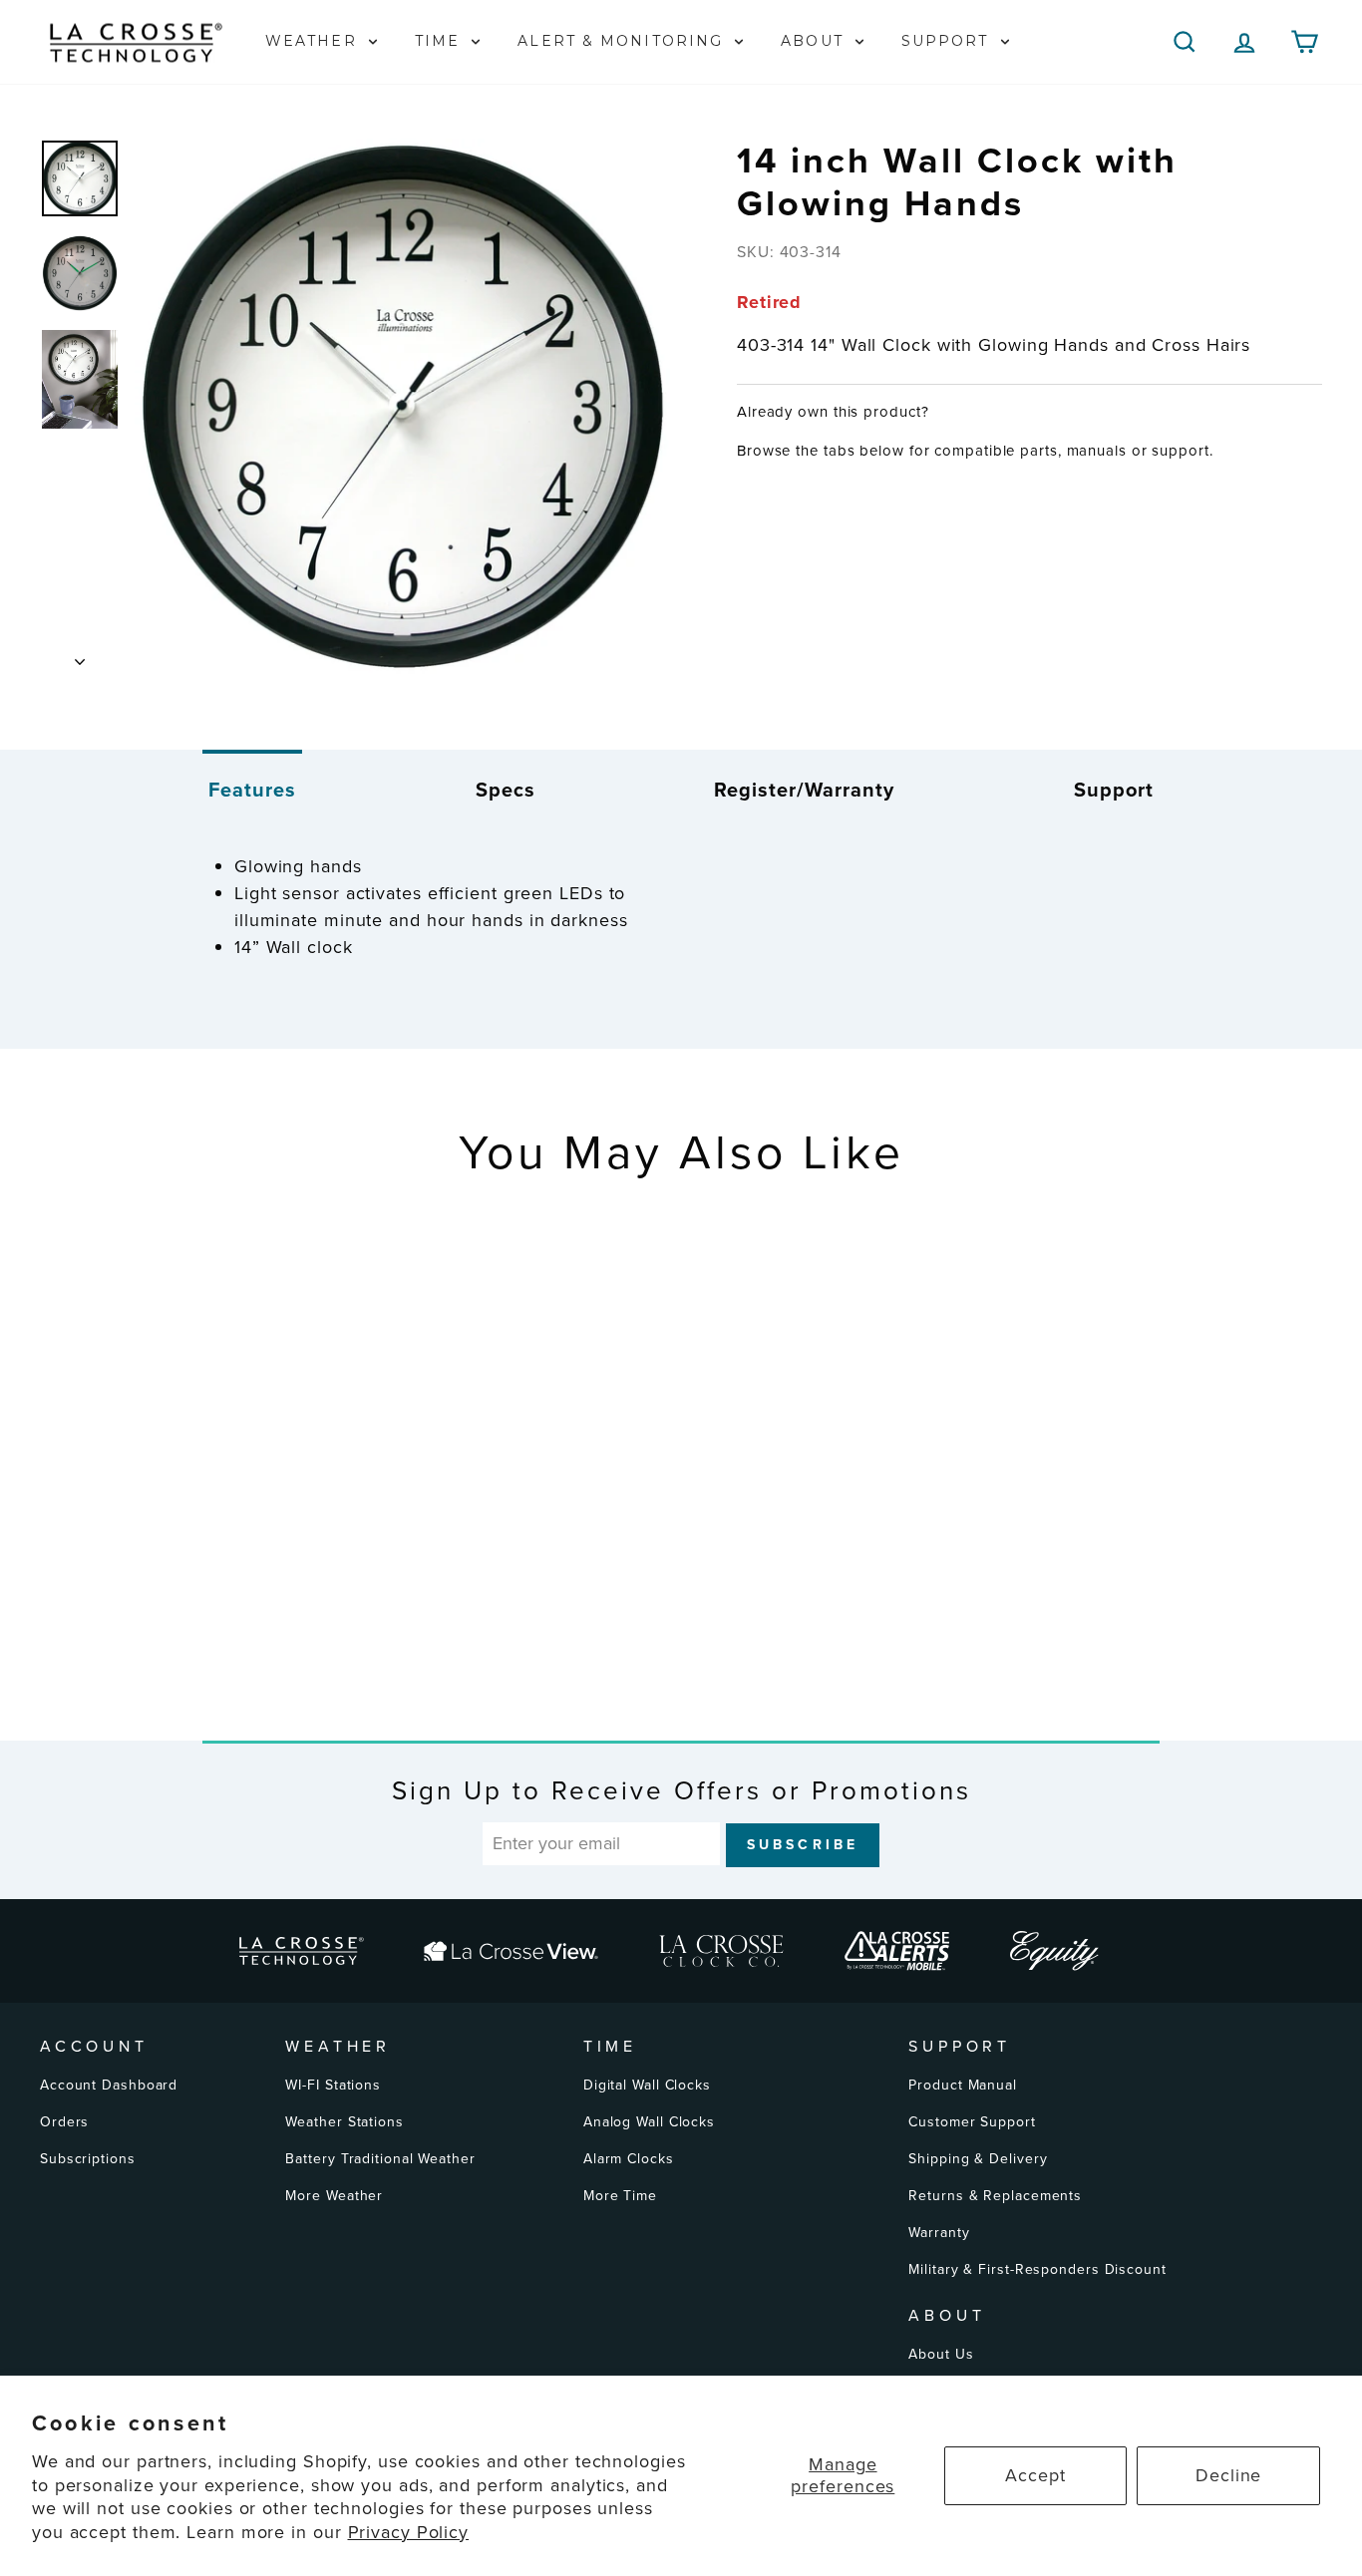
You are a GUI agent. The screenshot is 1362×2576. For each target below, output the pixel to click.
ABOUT (815, 41)
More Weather (334, 2196)
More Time (620, 2196)
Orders (64, 2122)
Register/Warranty (804, 790)
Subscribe (803, 1845)
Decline (1228, 2475)
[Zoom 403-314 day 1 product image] (402, 407)
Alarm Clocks (629, 2159)
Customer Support (972, 2122)
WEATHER (314, 41)
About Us (941, 2354)
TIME (441, 41)
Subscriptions (88, 2159)
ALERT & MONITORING (623, 41)
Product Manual (963, 2085)
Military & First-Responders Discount (1037, 2269)
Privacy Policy (409, 2532)
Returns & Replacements (995, 2196)
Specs (506, 790)
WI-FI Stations (333, 2085)
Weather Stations (344, 2122)
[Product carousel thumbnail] (80, 178)
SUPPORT (948, 41)
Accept (1035, 2475)
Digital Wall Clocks (647, 2085)
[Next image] (80, 656)
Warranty (939, 2233)
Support (1114, 790)
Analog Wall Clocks (649, 2122)
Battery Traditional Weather (380, 2159)
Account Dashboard (109, 2085)
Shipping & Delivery (978, 2159)
